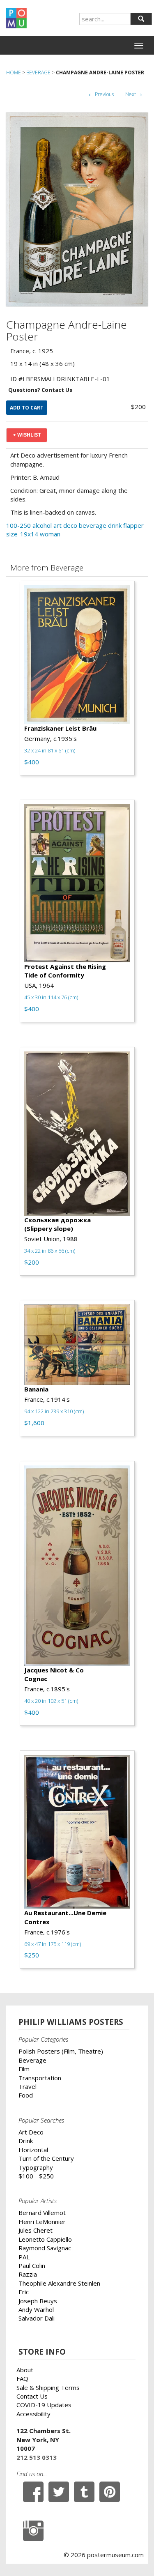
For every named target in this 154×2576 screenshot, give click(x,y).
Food (26, 2095)
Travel (28, 2086)
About (25, 2370)
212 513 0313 (37, 2457)
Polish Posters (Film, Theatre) (61, 2051)
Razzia (28, 2274)
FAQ (22, 2378)
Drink (26, 2141)
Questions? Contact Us (40, 390)
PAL (24, 2257)
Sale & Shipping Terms (48, 2387)
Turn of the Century (46, 2158)
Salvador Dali (37, 2318)
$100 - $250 (36, 2176)
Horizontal (33, 2150)
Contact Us (32, 2396)
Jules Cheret (36, 2230)
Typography (36, 2167)
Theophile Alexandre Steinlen (59, 2283)
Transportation (40, 2078)
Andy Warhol (36, 2309)
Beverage (38, 72)
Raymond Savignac (45, 2248)
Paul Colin (32, 2265)
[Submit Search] (141, 19)
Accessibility (33, 2414)
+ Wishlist (27, 435)
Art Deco (31, 2132)
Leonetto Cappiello (45, 2239)
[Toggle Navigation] (139, 46)
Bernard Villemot (42, 2213)
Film (24, 2069)
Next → (134, 94)
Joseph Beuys (38, 2301)
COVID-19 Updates (44, 2405)
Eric (24, 2292)
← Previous (101, 94)
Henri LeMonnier (42, 2222)
